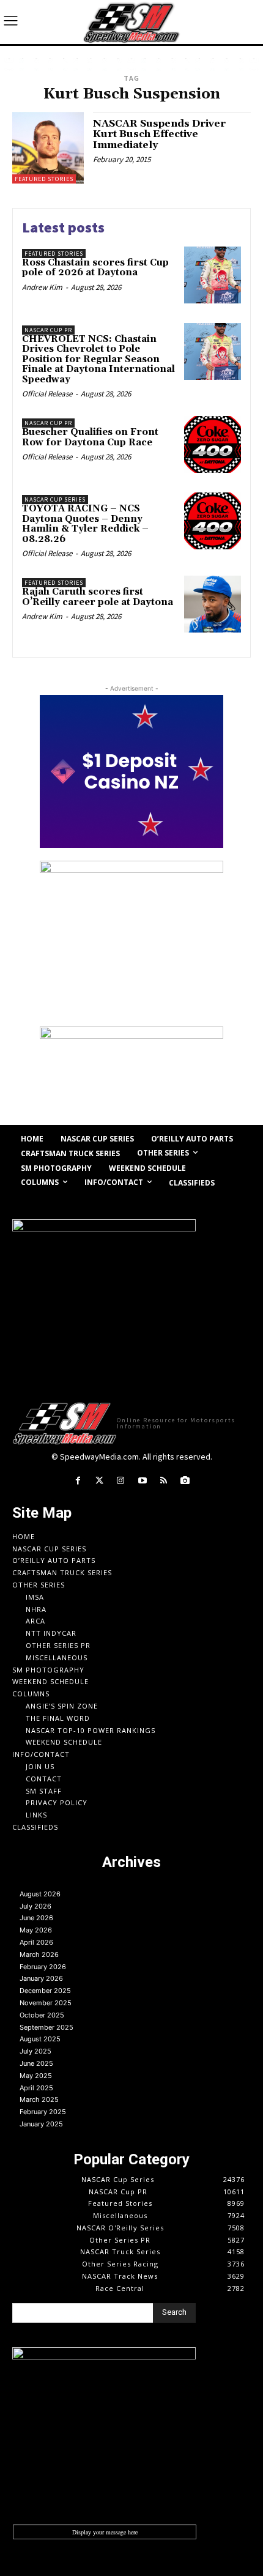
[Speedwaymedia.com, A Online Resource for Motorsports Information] (131, 22)
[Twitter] (99, 1481)
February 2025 (43, 2112)
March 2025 (39, 2099)
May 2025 (36, 2076)
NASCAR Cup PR (48, 330)
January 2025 (41, 2124)
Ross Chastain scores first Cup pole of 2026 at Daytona (95, 268)
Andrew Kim (42, 287)
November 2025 (46, 2003)
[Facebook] (77, 1481)
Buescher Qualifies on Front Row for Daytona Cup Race (90, 437)
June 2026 (36, 1918)
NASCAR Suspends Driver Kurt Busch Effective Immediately (159, 134)
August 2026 (40, 1894)
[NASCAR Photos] (185, 1481)
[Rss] (164, 1481)
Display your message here (105, 2532)
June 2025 (36, 2063)
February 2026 (43, 1967)
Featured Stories (44, 179)
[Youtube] (142, 1481)
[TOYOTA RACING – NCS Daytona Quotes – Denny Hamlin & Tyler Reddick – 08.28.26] (213, 521)
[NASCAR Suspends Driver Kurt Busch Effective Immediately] (48, 148)
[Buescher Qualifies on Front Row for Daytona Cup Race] (213, 444)
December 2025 (45, 1991)
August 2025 (40, 2039)
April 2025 (36, 2088)
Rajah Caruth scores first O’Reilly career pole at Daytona (98, 597)
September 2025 (46, 2027)
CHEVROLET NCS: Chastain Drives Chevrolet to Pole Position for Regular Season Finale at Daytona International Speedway (98, 359)
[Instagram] (121, 1481)
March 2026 (39, 1954)
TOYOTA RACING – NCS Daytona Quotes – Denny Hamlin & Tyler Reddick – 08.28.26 (85, 524)
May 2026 (36, 1930)
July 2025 (35, 2051)
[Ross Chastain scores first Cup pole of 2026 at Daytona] (213, 275)
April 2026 (36, 1942)
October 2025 (42, 2015)
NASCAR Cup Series (55, 499)
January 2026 (41, 1978)
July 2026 (35, 1906)
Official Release (47, 394)
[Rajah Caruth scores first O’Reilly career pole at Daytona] (213, 604)
